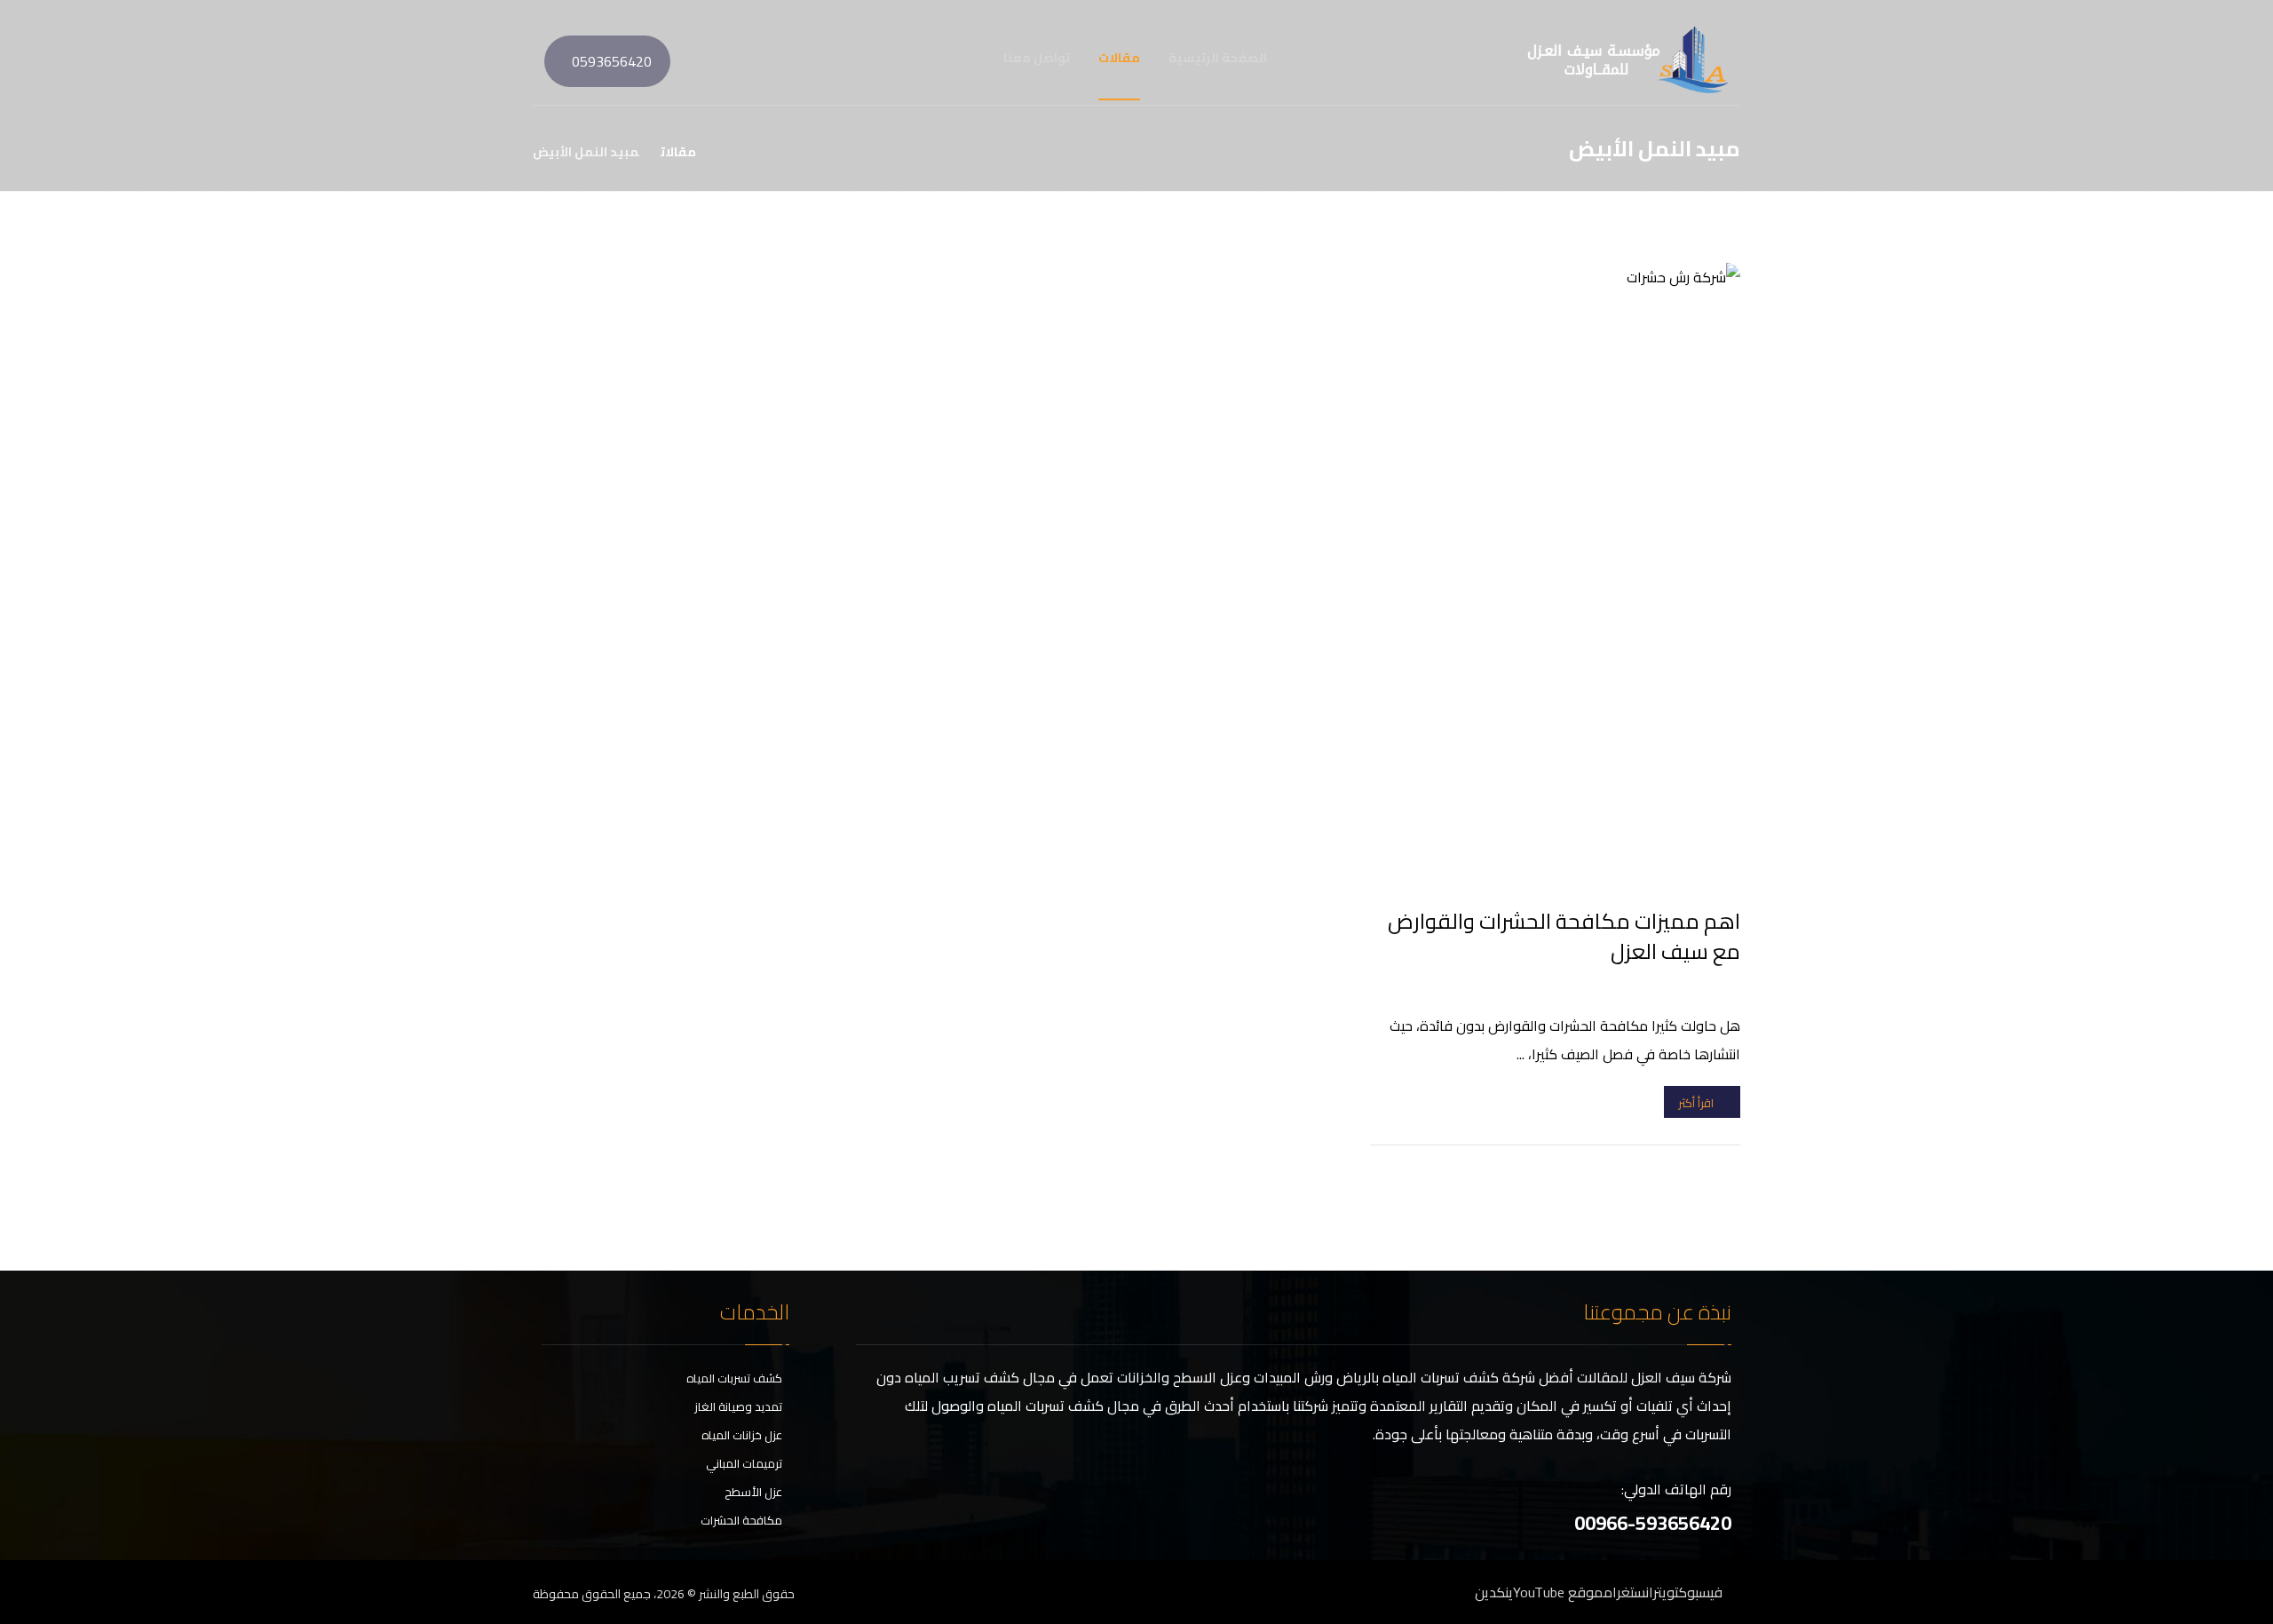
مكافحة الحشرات (741, 1520)
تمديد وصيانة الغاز (738, 1406)
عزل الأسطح (753, 1492)
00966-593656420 (1653, 1523)
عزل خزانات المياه (742, 1435)
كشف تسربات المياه (734, 1378)
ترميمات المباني (744, 1463)
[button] (536, 58)
